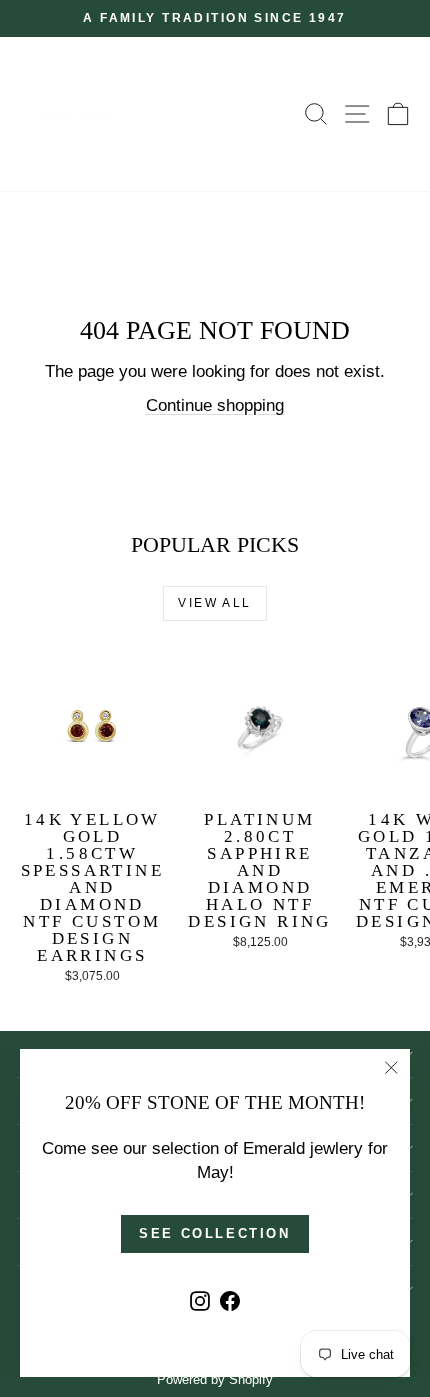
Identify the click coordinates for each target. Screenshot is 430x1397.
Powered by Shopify (215, 1379)
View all (214, 603)
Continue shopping (215, 405)
